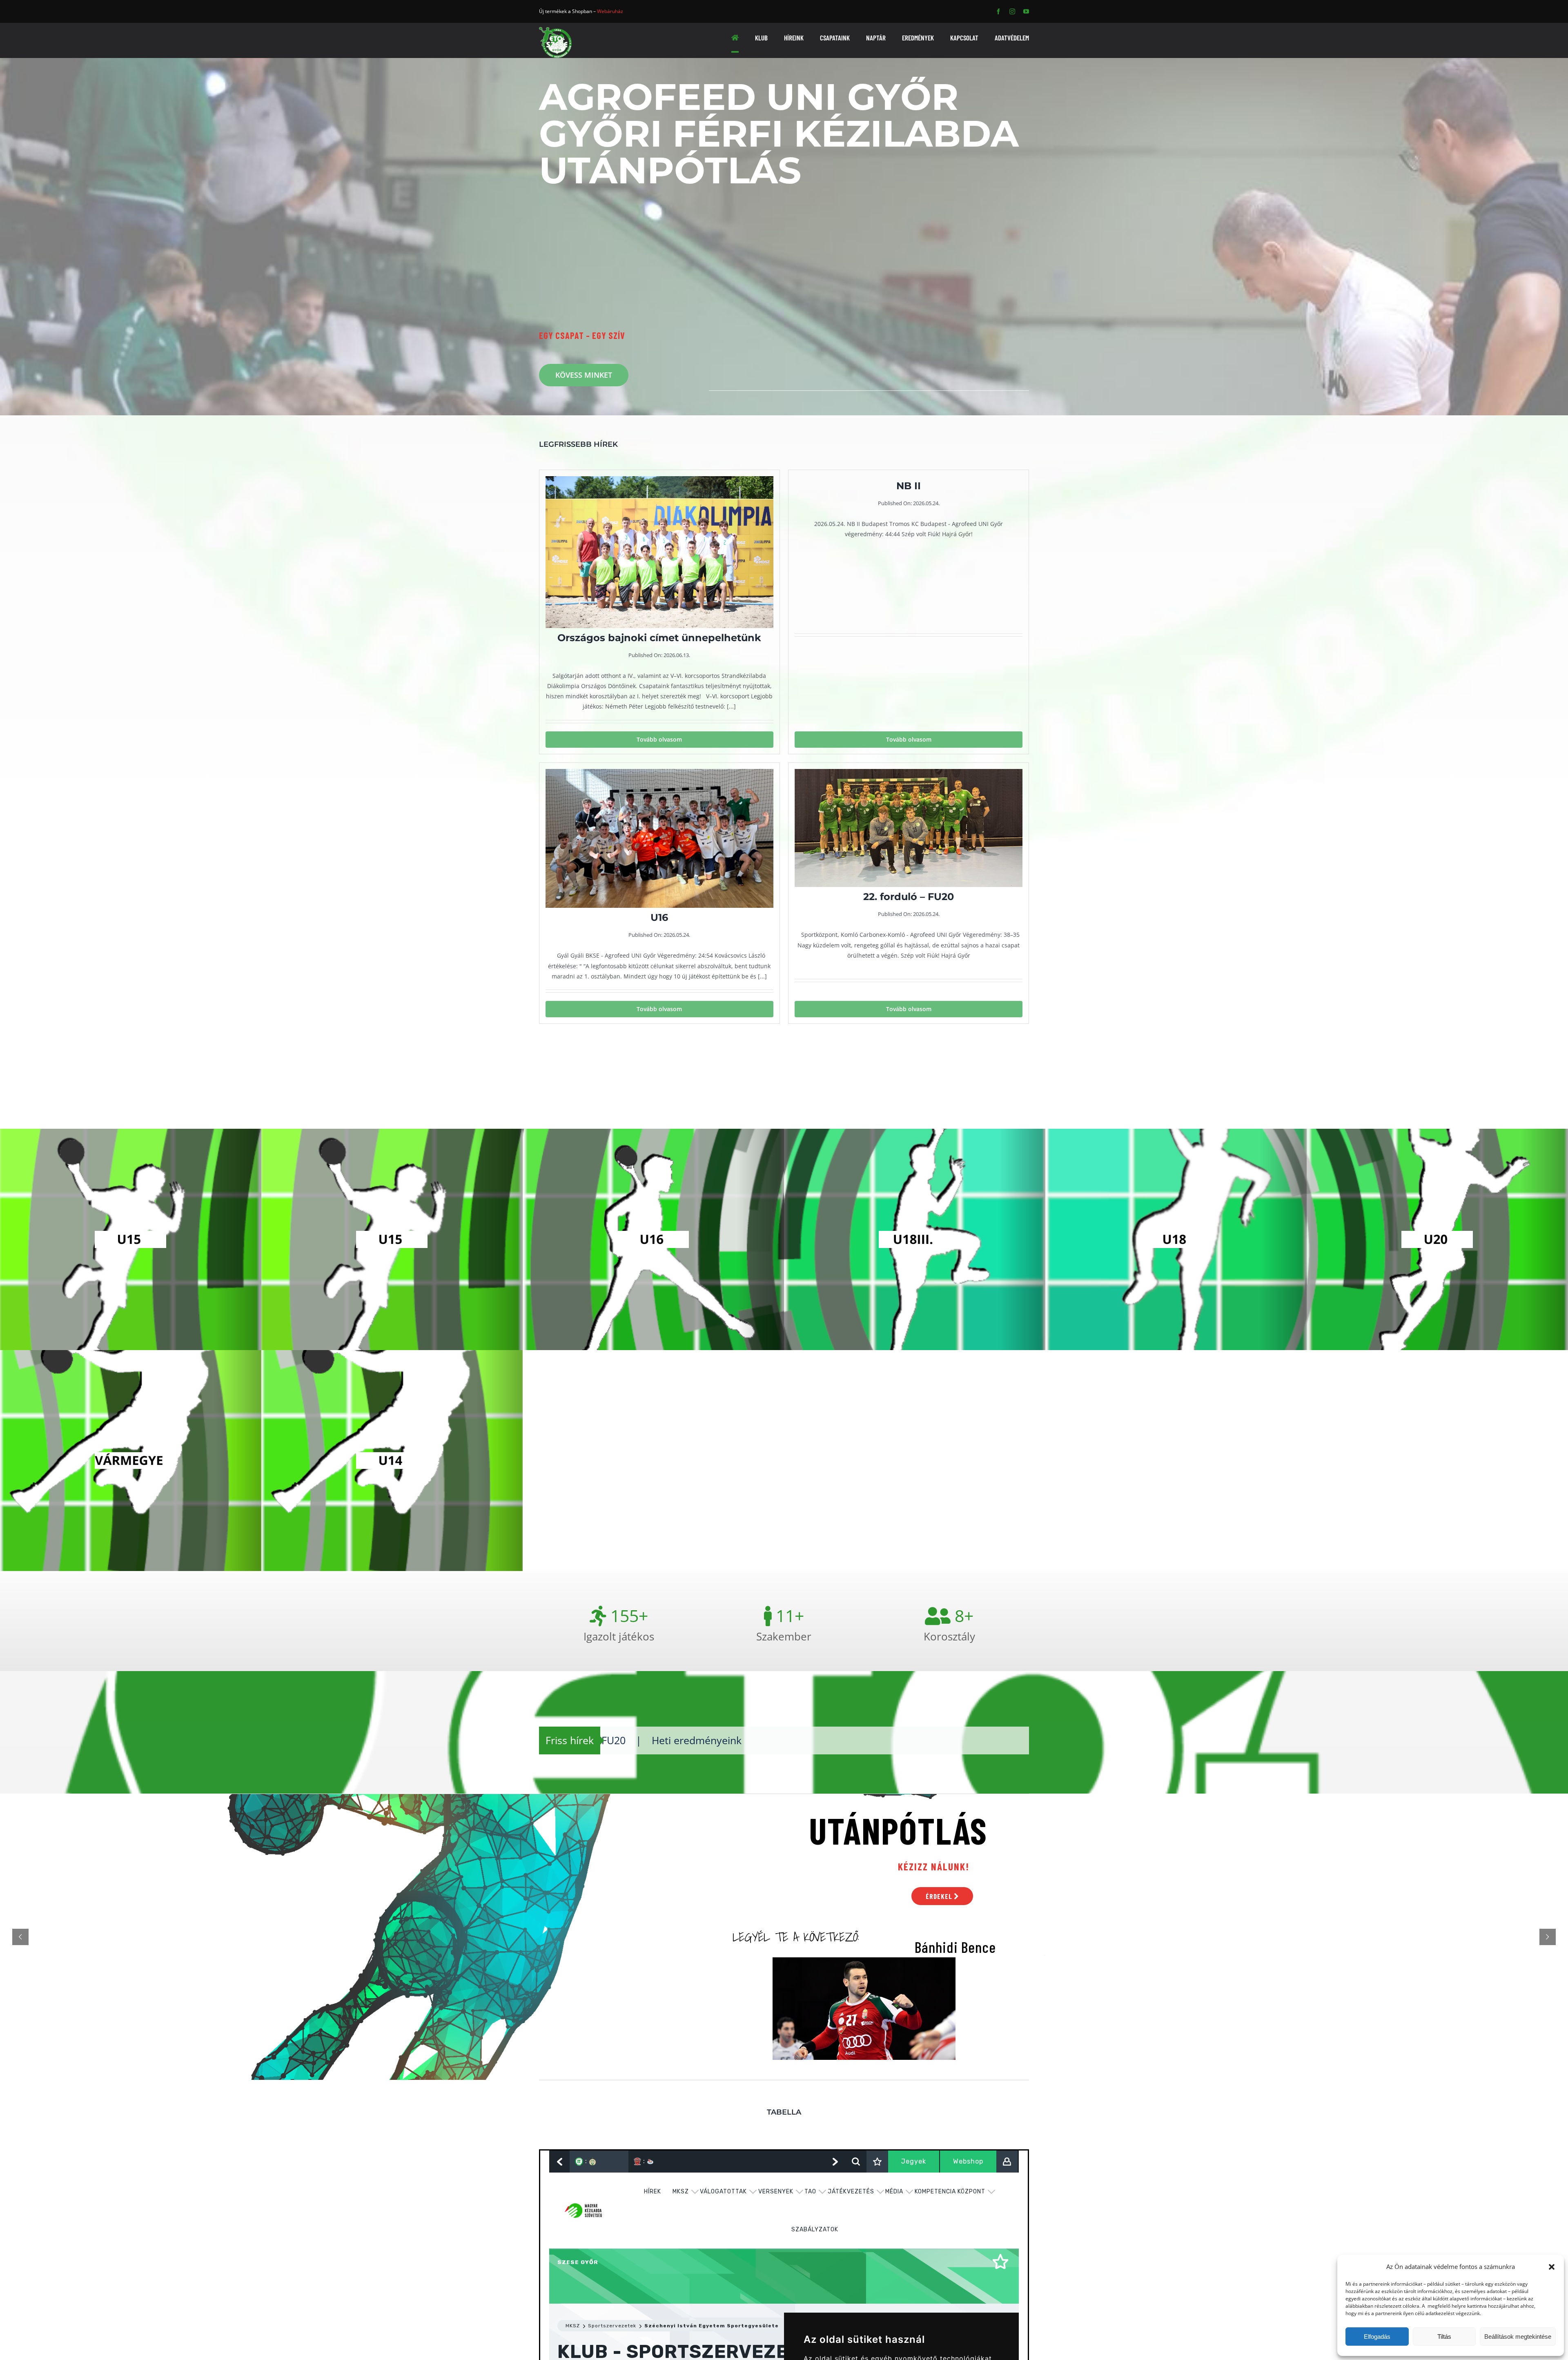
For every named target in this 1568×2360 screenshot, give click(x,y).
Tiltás (1444, 2337)
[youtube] (1026, 11)
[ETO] (555, 30)
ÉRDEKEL (940, 1896)
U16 (836, 1740)
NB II (789, 1740)
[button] (1552, 2267)
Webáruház (610, 11)
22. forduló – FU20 (915, 1740)
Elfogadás (1377, 2337)
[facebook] (998, 11)
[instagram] (1012, 11)
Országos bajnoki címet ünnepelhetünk (659, 1740)
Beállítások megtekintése (1518, 2337)
